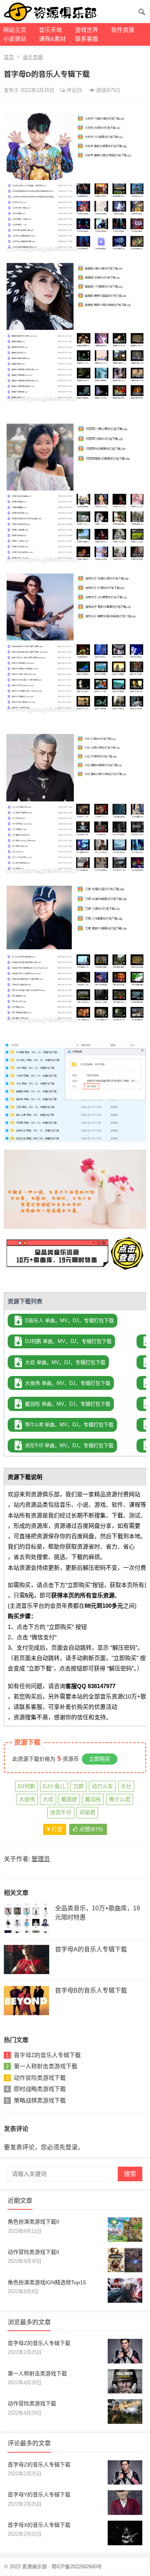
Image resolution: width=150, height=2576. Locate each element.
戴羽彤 (93, 1799)
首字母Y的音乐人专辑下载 (39, 2495)
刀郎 (78, 1786)
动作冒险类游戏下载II (33, 2252)
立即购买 (100, 1759)
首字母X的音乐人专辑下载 (39, 2525)
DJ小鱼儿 (54, 1786)
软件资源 (123, 30)
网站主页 (15, 30)
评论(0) (74, 90)
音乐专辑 (33, 57)
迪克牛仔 (61, 1812)
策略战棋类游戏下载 (40, 2100)
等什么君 (120, 1799)
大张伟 (27, 1799)
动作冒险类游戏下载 (40, 2078)
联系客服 (87, 39)
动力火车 (102, 1786)
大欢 (48, 1799)
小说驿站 (15, 39)
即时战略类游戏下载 (40, 2089)
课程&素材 (52, 39)
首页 (9, 57)
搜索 (130, 2174)
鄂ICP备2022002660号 (77, 2567)
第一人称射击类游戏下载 (46, 2066)
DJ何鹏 (26, 1786)
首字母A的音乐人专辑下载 (91, 1949)
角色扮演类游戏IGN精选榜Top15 (47, 2282)
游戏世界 (87, 30)
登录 (72, 2147)
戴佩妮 (69, 1799)
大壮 (126, 1786)
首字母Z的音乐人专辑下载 (47, 2055)
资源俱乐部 (34, 2567)
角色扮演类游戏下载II (33, 2222)
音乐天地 (50, 30)
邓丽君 (87, 1812)
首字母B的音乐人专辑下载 (91, 1990)
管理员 (41, 1859)
